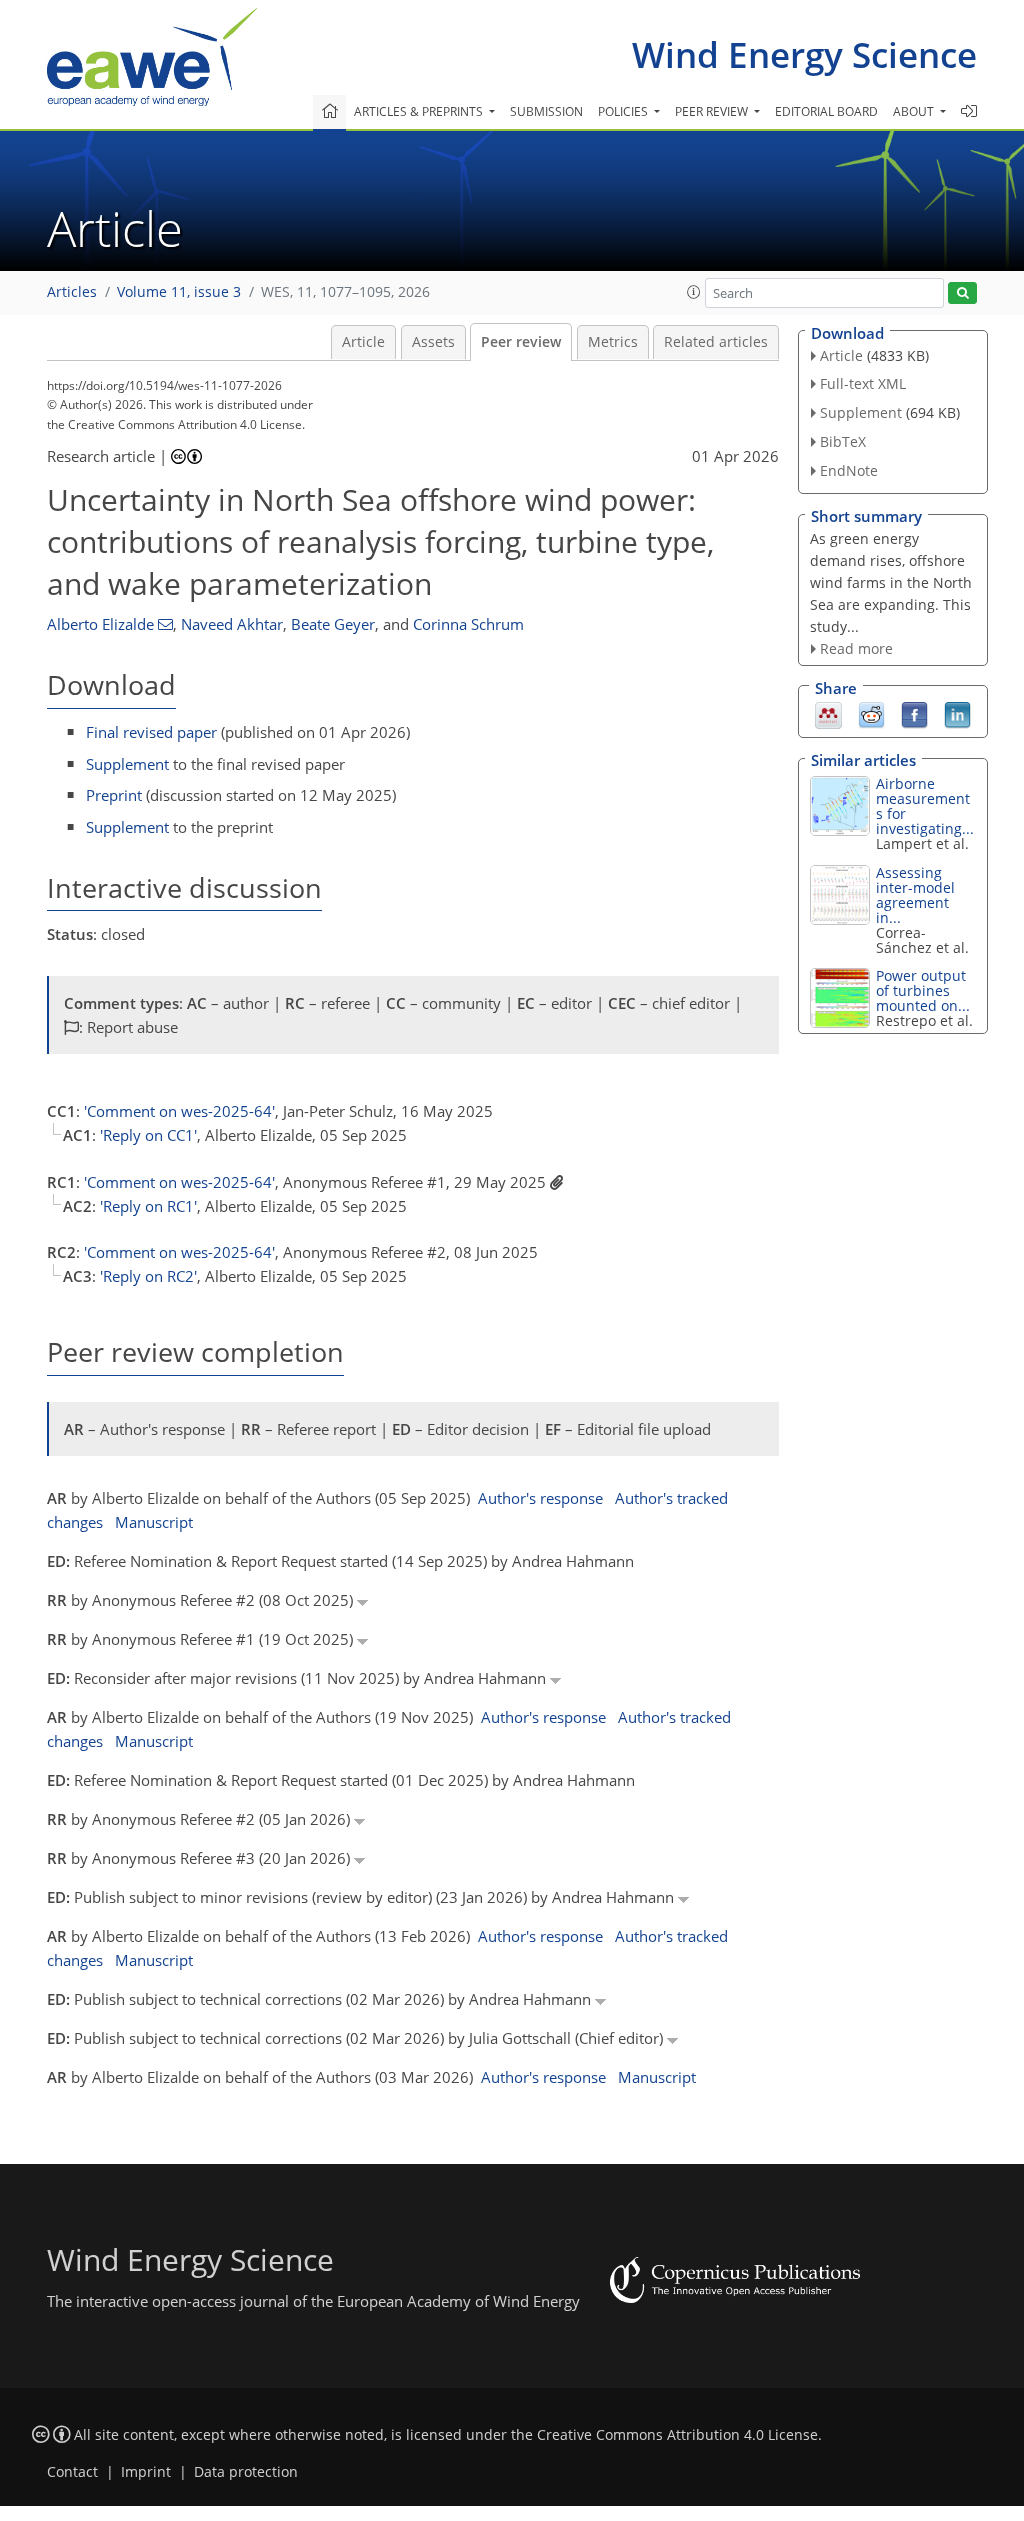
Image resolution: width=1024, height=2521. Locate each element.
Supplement (127, 764)
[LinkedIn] (957, 714)
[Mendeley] (828, 714)
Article (363, 342)
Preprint (114, 795)
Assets (433, 342)
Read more (856, 648)
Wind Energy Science (804, 54)
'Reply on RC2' (148, 1276)
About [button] (915, 111)
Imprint (146, 2472)
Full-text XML (863, 383)
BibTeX (843, 441)
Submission (546, 111)
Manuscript (154, 1522)
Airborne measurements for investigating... (925, 806)
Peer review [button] (713, 111)
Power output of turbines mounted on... (923, 990)
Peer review (521, 342)
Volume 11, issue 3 (179, 292)
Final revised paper (151, 732)
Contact (72, 2472)
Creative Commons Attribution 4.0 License (677, 2435)
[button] (694, 292)
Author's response (540, 1498)
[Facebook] (914, 714)
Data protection (246, 2472)
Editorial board (826, 111)
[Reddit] (871, 714)
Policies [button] (624, 111)
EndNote (849, 470)
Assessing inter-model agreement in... (915, 895)
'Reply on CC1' (148, 1135)
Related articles (716, 342)
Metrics (613, 342)
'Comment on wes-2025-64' (179, 1111)
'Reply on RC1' (148, 1206)
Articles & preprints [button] (420, 111)
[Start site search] (962, 293)
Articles (72, 292)
